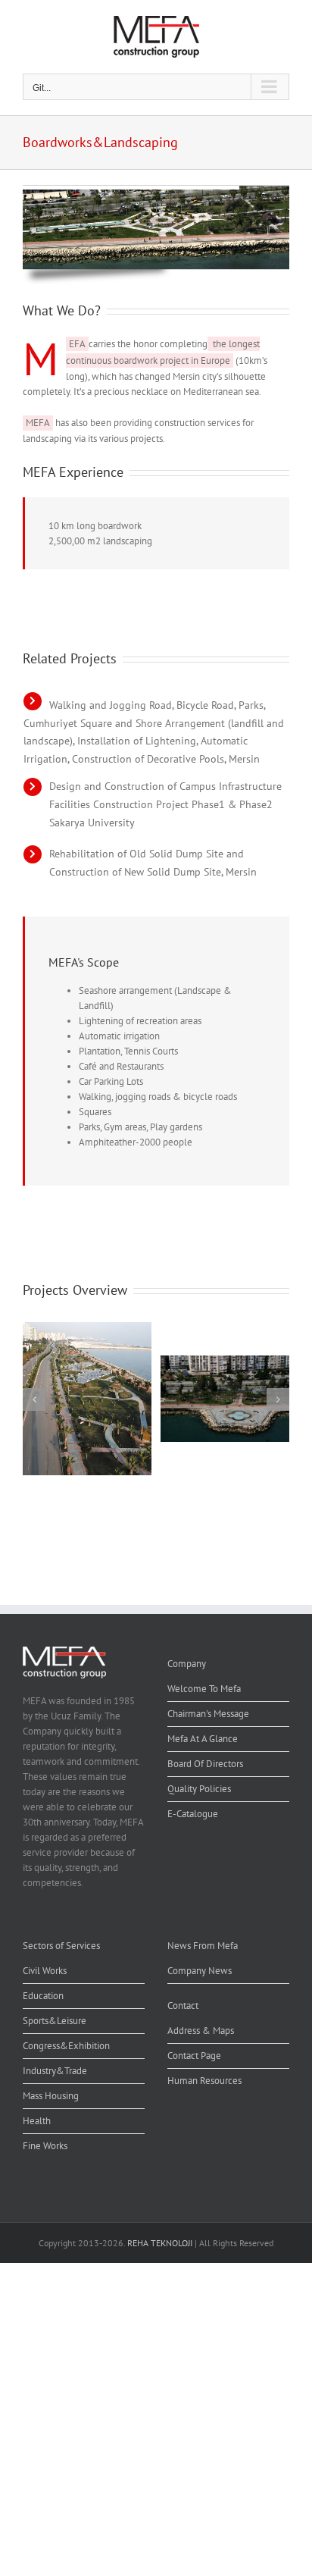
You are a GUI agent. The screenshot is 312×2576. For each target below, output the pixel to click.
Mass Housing (51, 2096)
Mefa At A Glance (203, 1739)
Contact (183, 2006)
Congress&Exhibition (66, 2046)
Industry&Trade (55, 2071)
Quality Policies (199, 1789)
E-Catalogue (193, 1814)
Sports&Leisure (55, 2021)
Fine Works (45, 2146)
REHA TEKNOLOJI (160, 2243)
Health (37, 2121)
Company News (200, 1971)
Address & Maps (201, 2031)
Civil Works (45, 1971)
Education (43, 1996)
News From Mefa (203, 1946)
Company (187, 1664)
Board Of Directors (205, 1764)
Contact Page (194, 2056)
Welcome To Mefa (204, 1689)
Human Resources (204, 2081)
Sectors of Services (61, 1946)
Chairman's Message (208, 1714)
